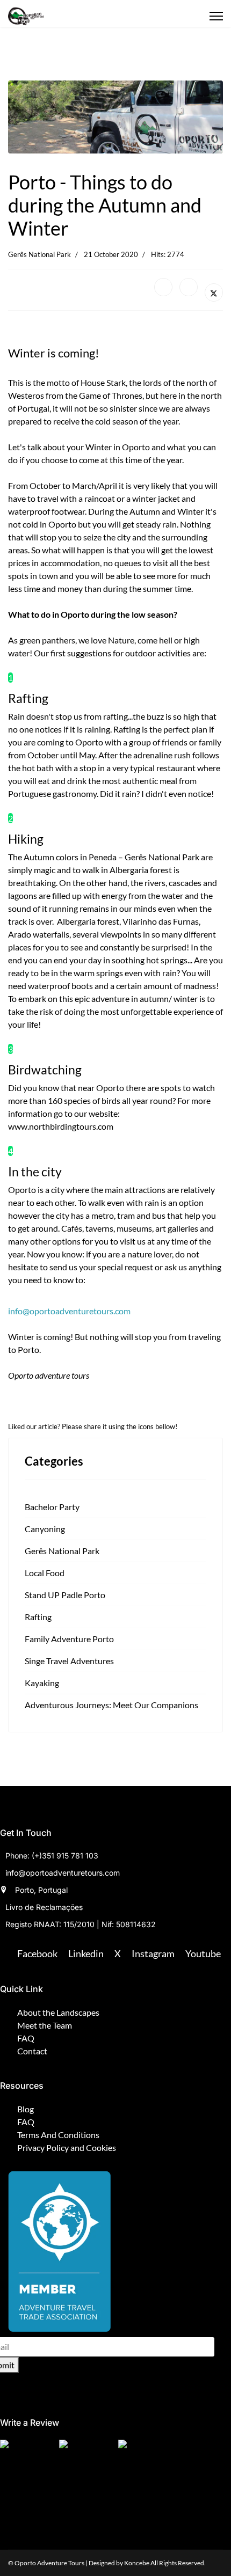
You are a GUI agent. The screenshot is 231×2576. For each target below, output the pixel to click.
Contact (32, 2051)
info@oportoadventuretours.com (69, 1311)
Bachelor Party (52, 1507)
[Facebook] (163, 287)
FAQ (26, 2038)
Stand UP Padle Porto (65, 1595)
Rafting (38, 1617)
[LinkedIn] (189, 287)
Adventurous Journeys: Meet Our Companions (111, 1705)
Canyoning (45, 1529)
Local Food (45, 1573)
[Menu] (216, 16)
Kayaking (42, 1683)
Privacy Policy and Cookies (67, 2147)
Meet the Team (45, 2025)
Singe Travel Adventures (69, 1661)
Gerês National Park (39, 254)
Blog (26, 2109)
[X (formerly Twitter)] (214, 292)
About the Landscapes (58, 2012)
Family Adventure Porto (69, 1639)
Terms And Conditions (58, 2135)
